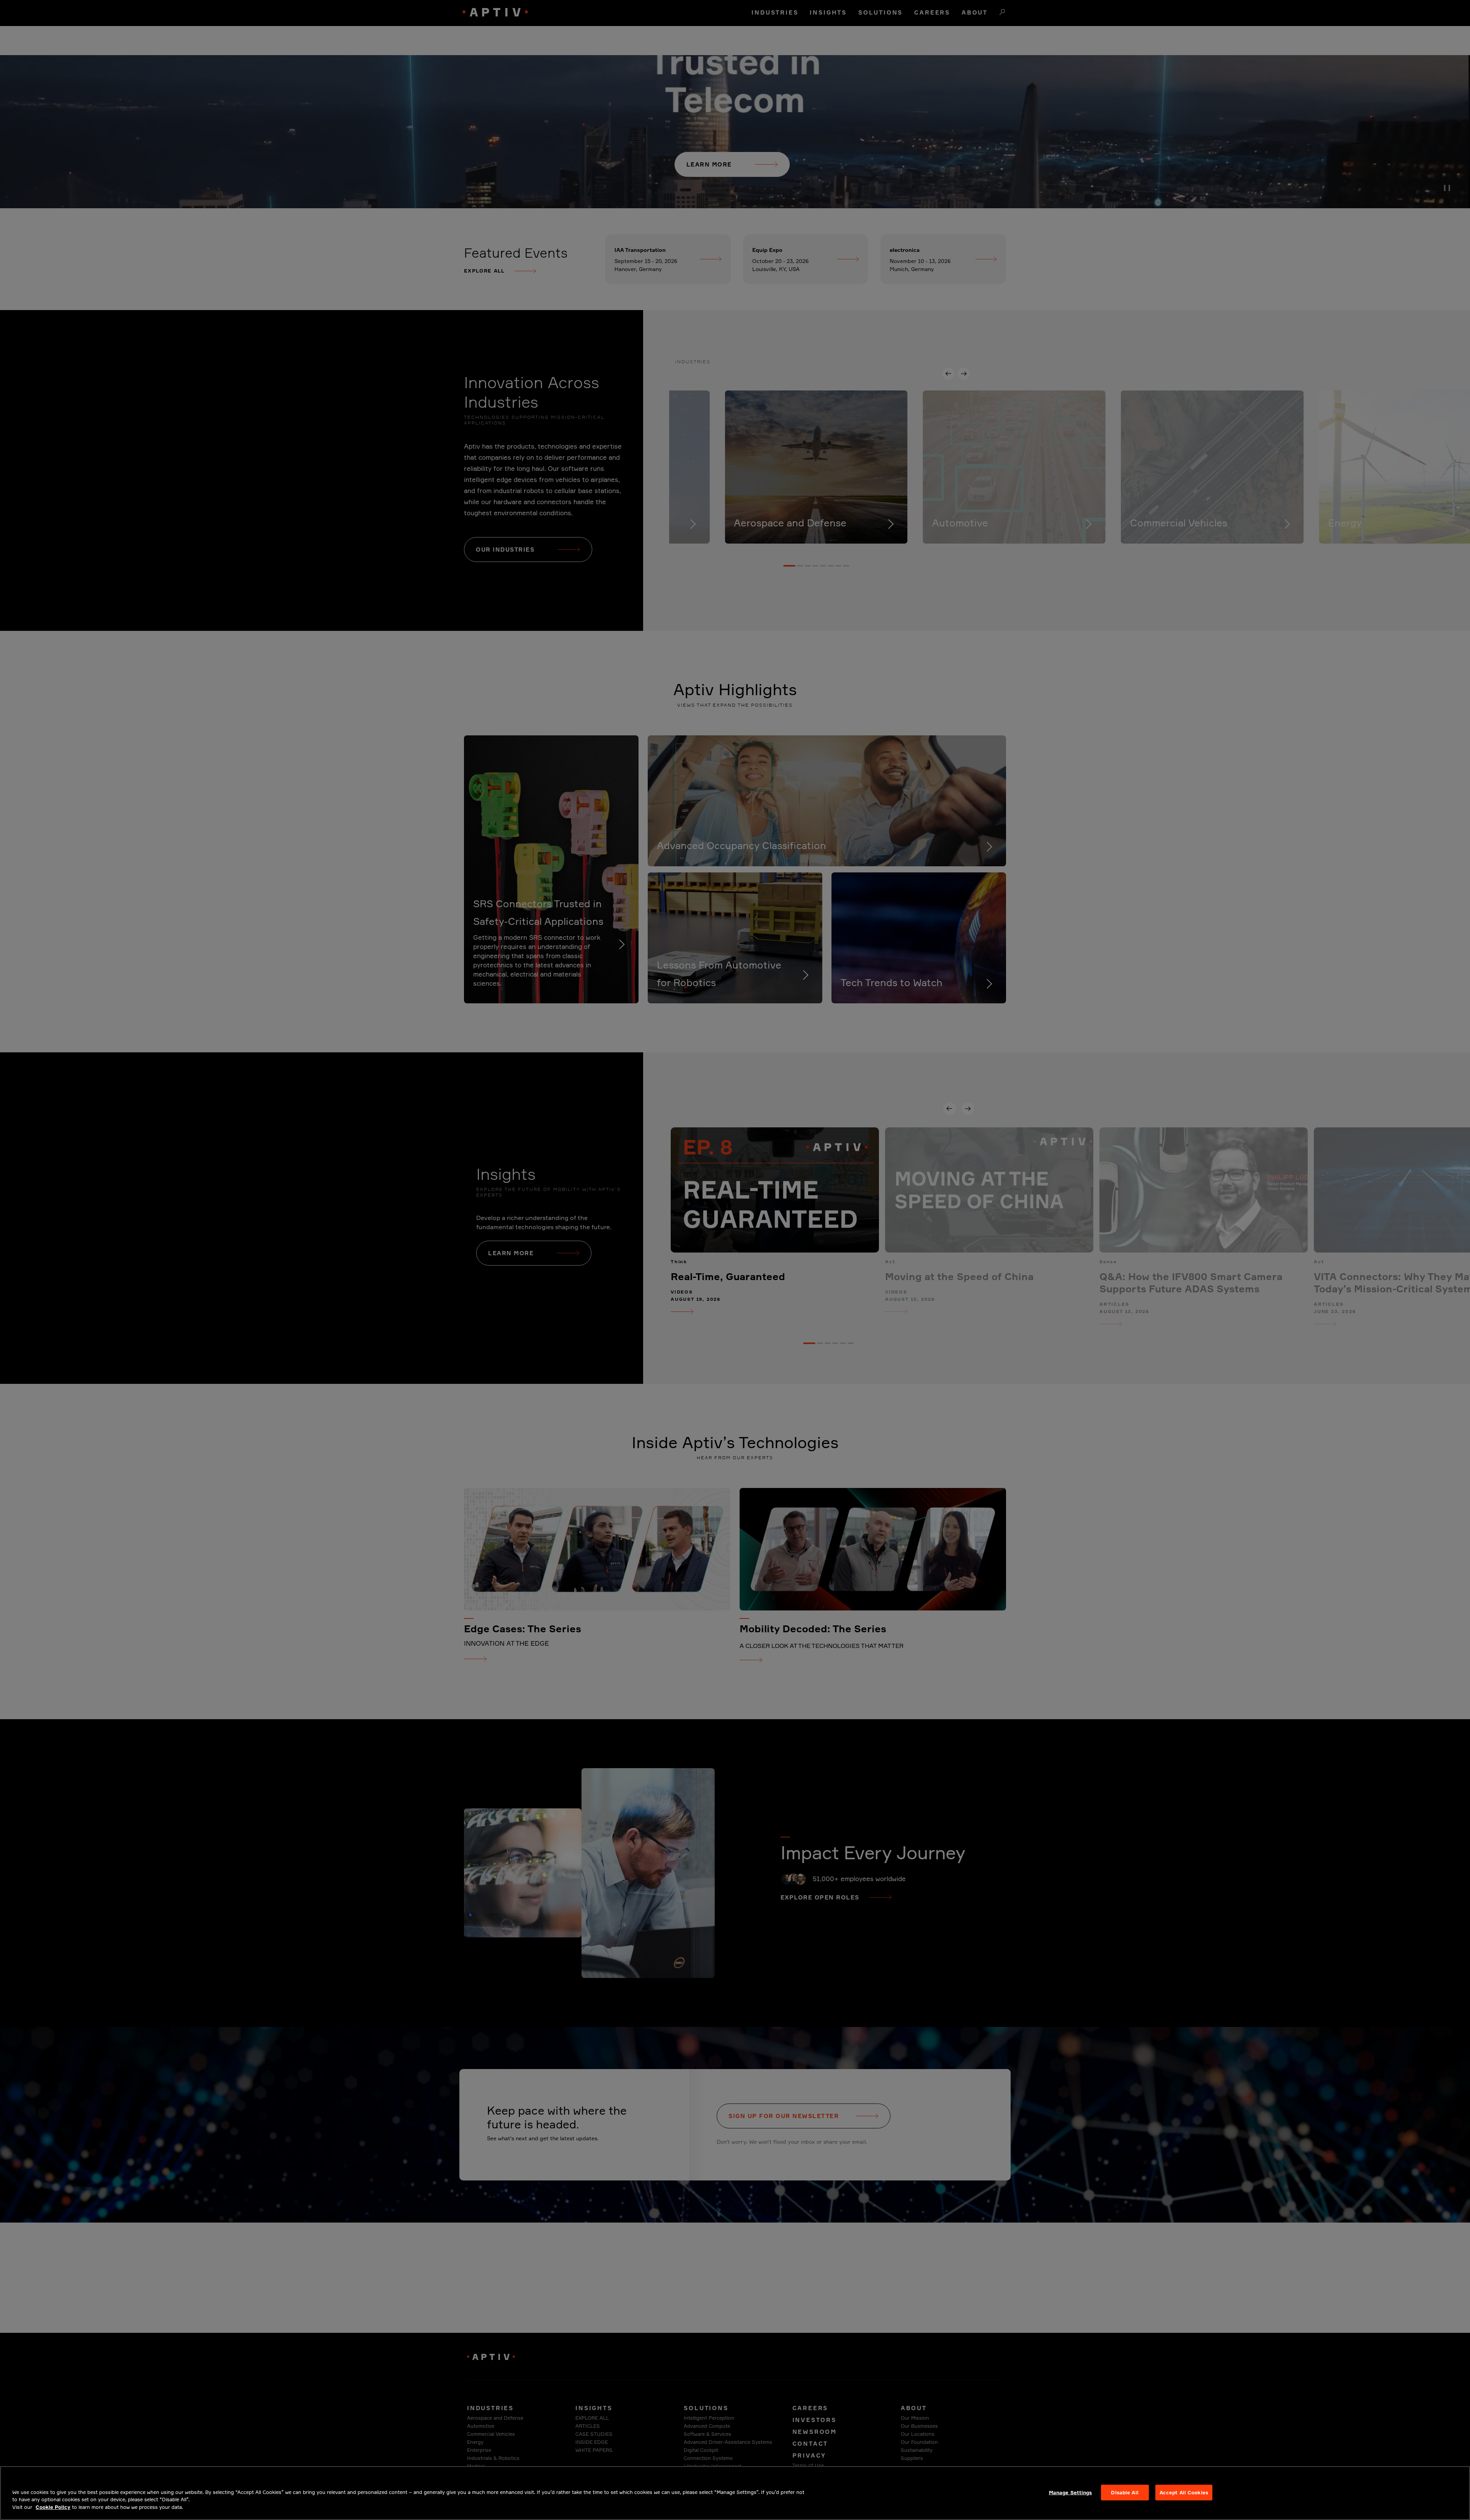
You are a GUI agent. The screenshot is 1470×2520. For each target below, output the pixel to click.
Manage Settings (1071, 2492)
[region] (735, 2493)
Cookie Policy (53, 2507)
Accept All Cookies (1184, 2492)
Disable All (1125, 2492)
